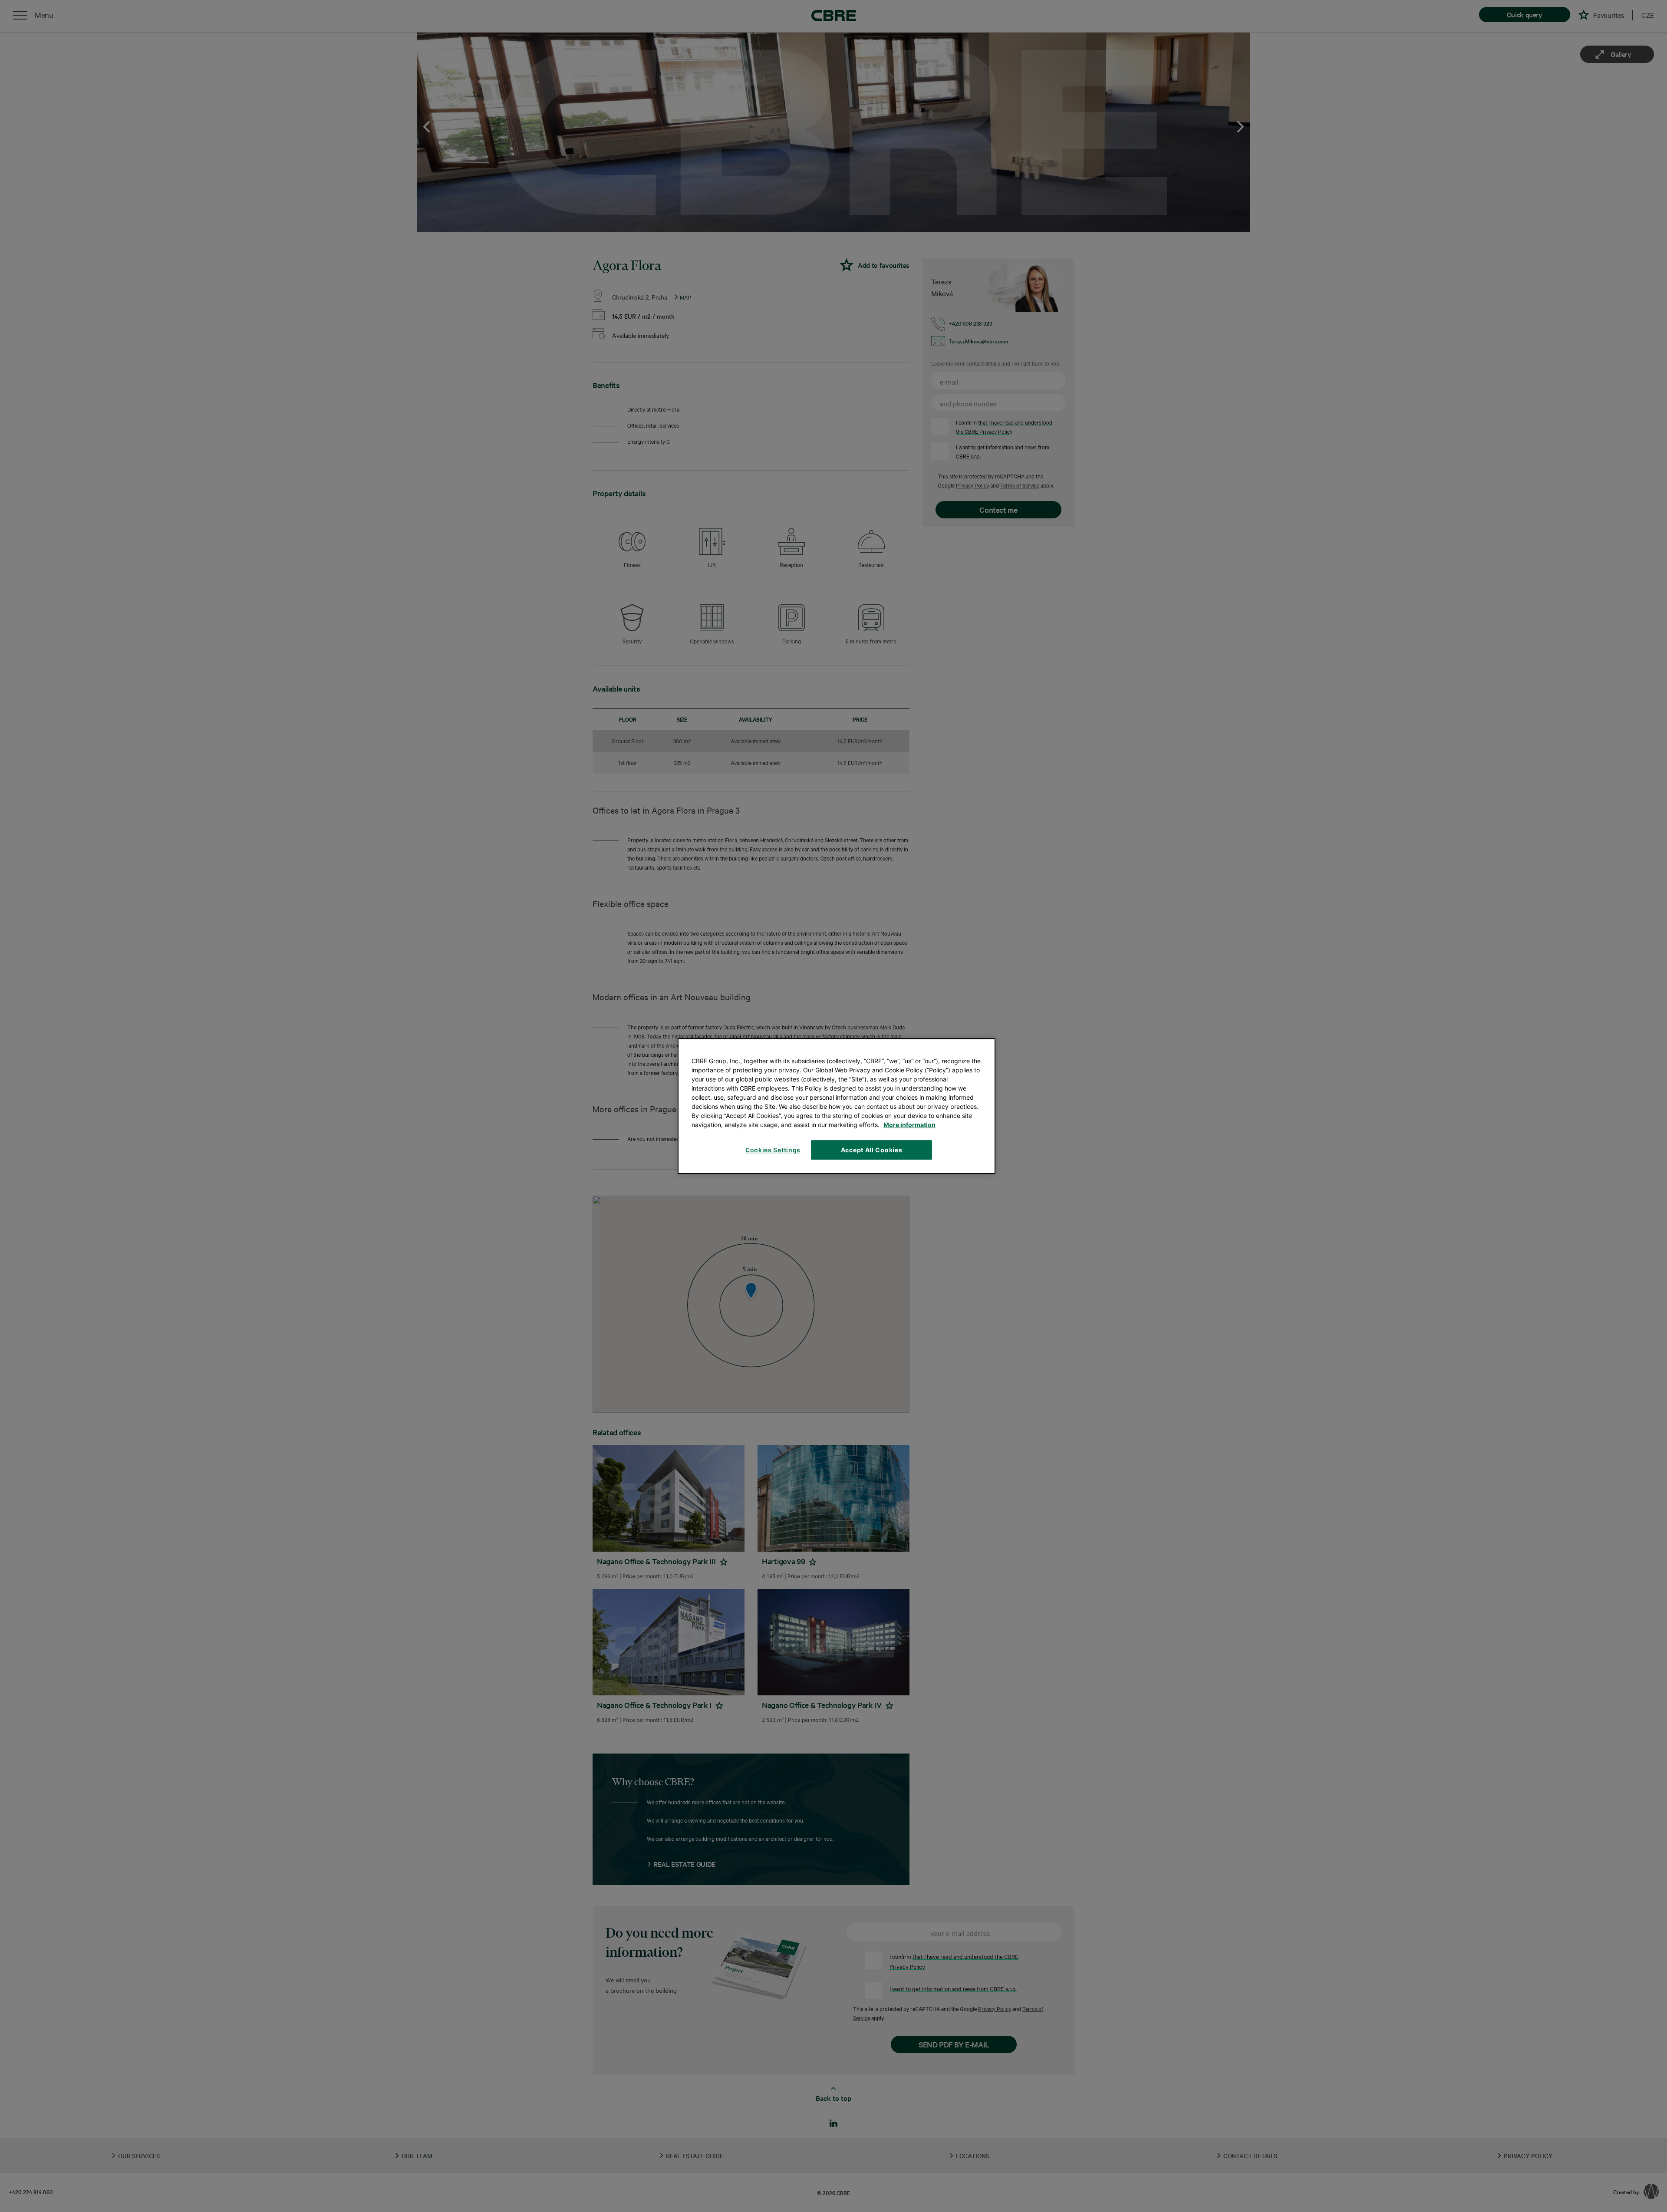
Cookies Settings (773, 1150)
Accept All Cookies (872, 1150)
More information (909, 1125)
